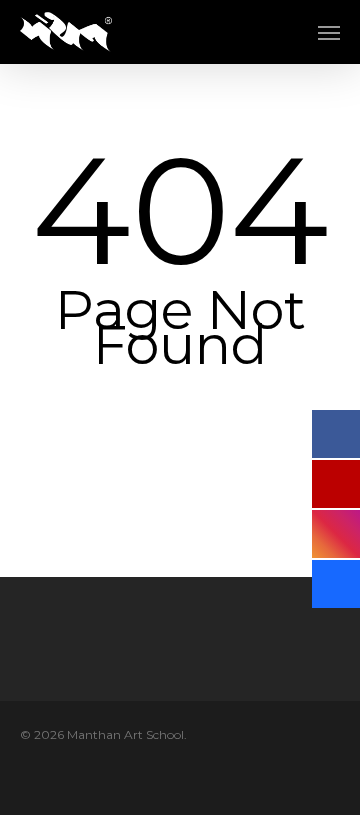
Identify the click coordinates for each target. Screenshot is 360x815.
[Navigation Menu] (329, 32)
